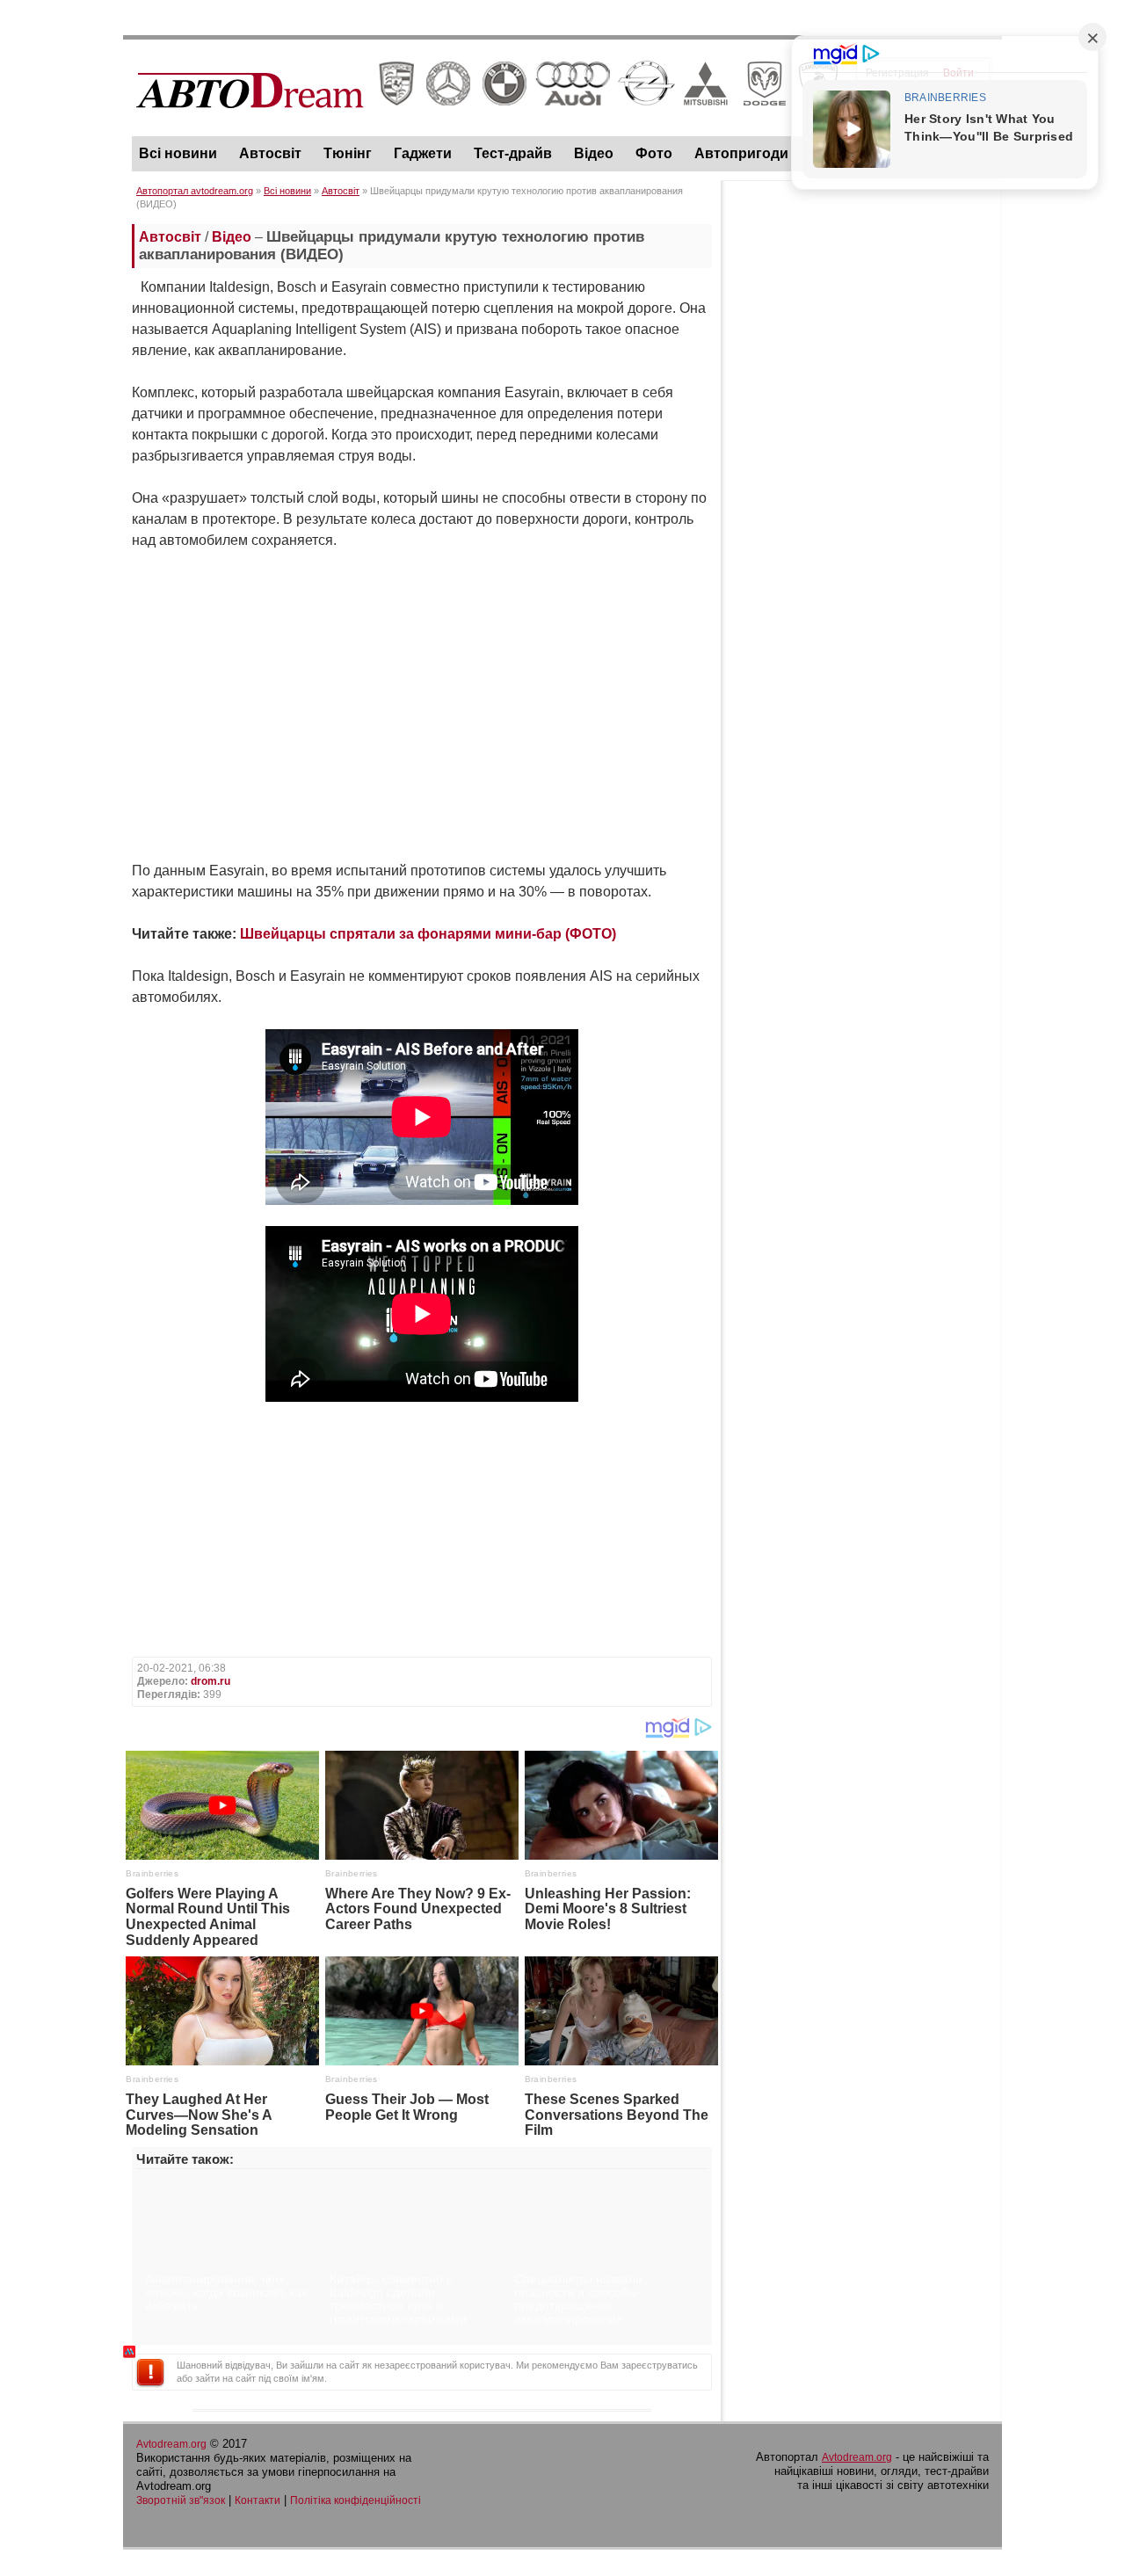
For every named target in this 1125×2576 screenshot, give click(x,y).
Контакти (258, 2500)
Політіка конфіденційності (356, 2500)
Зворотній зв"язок (181, 2500)
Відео (594, 153)
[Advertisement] (861, 454)
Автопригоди (741, 153)
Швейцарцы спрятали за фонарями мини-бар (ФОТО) (428, 934)
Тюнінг (348, 153)
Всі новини (178, 153)
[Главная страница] (487, 124)
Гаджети (423, 153)
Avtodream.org (171, 2444)
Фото (654, 153)
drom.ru (210, 1681)
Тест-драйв (513, 153)
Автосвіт (270, 153)
